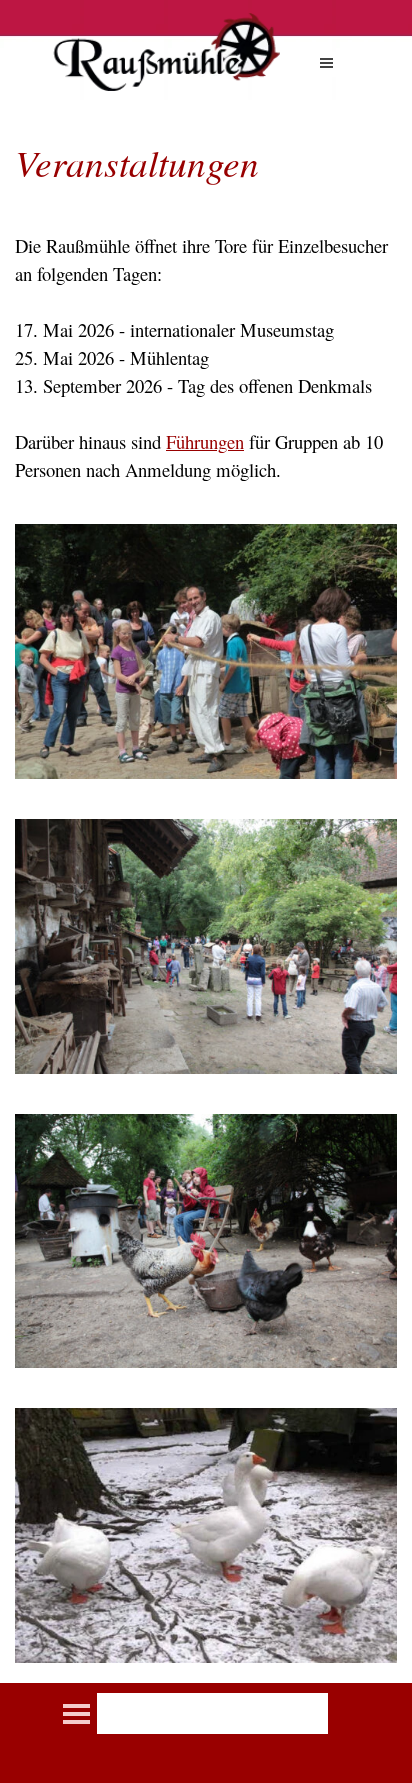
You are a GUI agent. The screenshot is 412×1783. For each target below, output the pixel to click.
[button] (206, 523)
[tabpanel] (206, 309)
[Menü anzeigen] (326, 62)
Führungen (205, 441)
